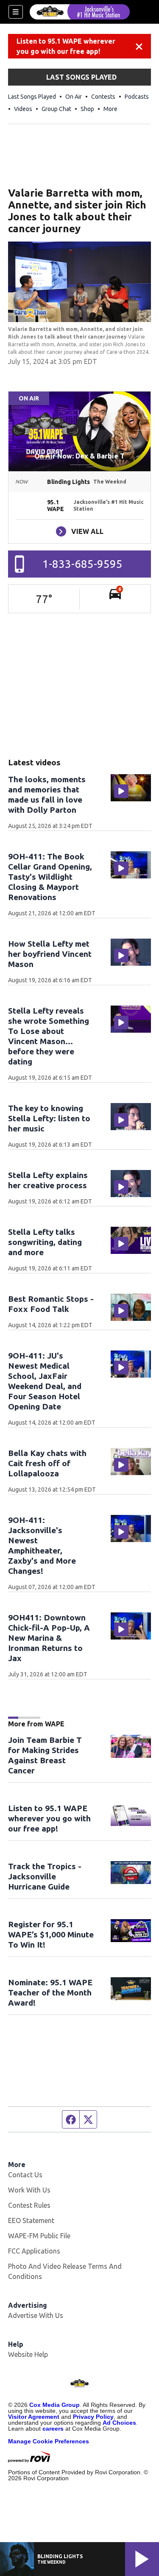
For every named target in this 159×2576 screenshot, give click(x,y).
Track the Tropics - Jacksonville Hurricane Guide (45, 1876)
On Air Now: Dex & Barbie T (79, 456)
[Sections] (16, 12)
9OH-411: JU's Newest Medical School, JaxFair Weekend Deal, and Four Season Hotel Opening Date (45, 1381)
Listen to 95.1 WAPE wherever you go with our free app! (66, 46)
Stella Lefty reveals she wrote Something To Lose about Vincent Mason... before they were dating (49, 1036)
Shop (87, 109)
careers (53, 2429)
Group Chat (56, 109)
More (110, 109)
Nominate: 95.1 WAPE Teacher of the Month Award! (50, 1992)
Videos (23, 109)
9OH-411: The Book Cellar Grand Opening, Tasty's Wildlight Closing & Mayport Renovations (50, 877)
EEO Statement (31, 2220)
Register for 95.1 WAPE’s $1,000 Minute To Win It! (51, 1934)
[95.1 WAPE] (80, 12)
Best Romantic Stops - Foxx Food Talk (51, 1304)
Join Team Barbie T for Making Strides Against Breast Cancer (45, 1755)
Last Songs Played (32, 97)
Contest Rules (29, 2205)
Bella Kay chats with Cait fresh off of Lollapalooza (47, 1463)
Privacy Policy (93, 2417)
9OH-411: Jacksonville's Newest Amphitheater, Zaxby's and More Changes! (42, 1545)
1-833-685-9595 (82, 564)
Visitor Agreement (34, 2417)
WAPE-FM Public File (39, 2236)
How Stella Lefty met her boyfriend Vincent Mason (50, 954)
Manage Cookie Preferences (49, 2441)
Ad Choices (119, 2423)
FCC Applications (34, 2251)
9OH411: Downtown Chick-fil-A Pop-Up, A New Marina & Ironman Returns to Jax (49, 1638)
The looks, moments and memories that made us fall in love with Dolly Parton (47, 795)
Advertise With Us (36, 2315)
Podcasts (137, 97)
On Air (74, 97)
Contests (103, 97)
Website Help (28, 2354)
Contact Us (25, 2175)
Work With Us (29, 2190)
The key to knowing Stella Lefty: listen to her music (49, 1118)
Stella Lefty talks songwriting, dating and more (45, 1242)
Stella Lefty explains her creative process (48, 1180)
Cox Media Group (54, 2405)
